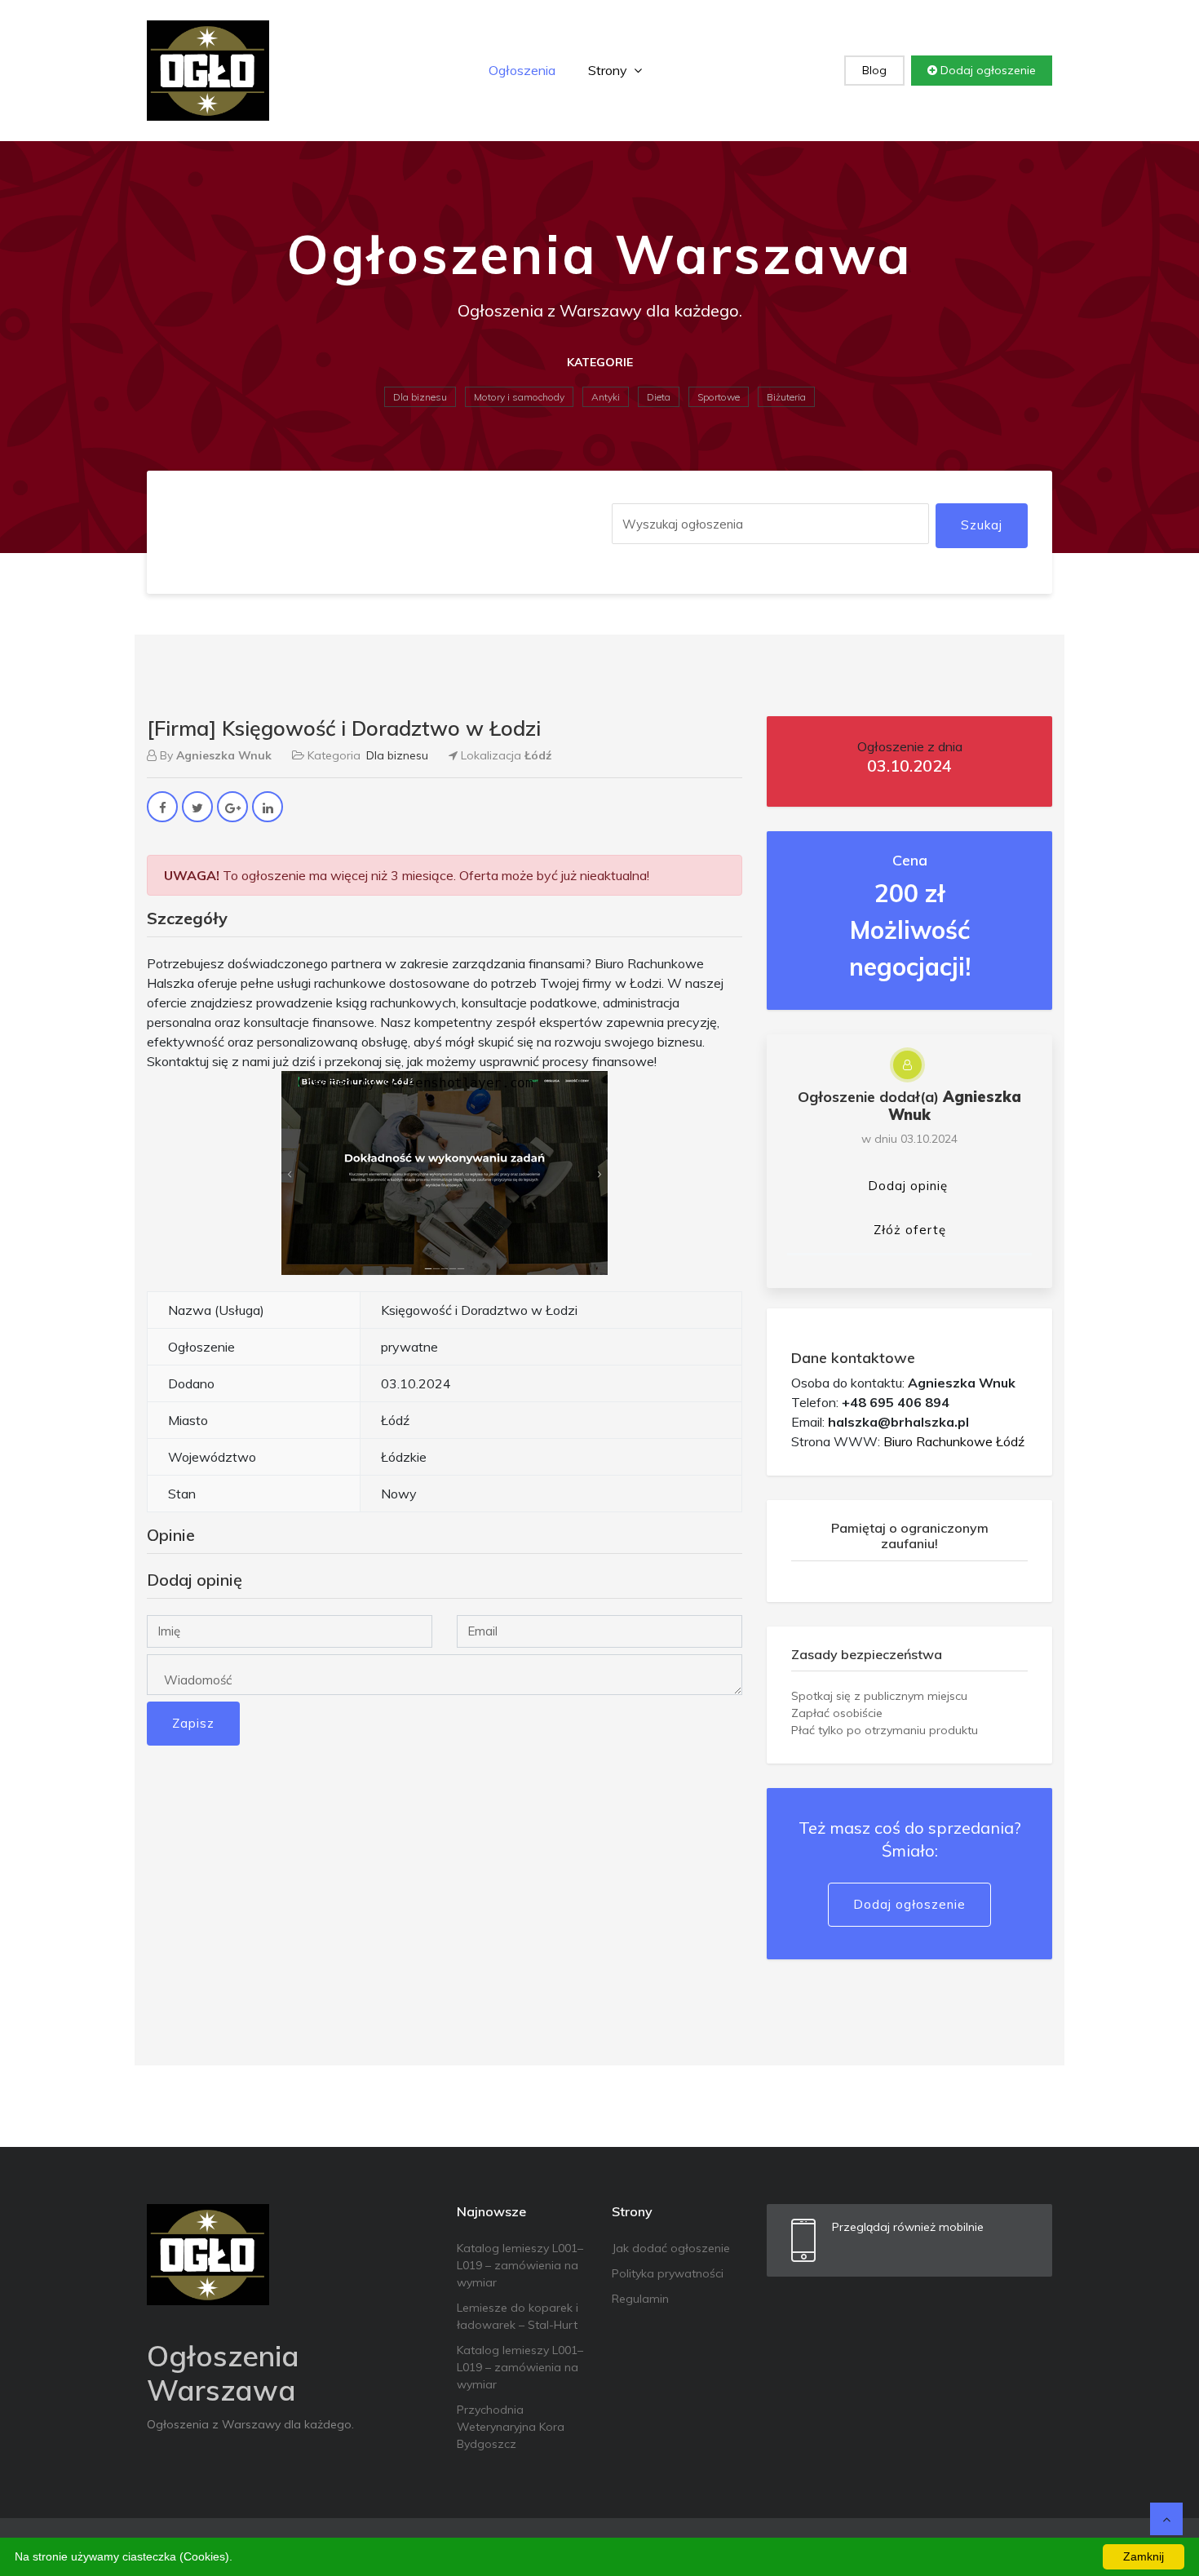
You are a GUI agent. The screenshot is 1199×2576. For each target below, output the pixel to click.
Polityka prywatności (668, 2273)
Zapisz (193, 1723)
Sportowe (719, 397)
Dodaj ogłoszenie (987, 70)
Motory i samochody (519, 397)
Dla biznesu (420, 397)
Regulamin (640, 2299)
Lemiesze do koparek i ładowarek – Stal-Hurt (518, 2316)
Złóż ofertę (910, 1230)
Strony (609, 70)
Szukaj (982, 525)
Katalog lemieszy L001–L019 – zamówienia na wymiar (520, 2265)
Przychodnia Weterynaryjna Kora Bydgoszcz (511, 2427)
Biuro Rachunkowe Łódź (954, 1441)
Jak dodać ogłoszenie (671, 2248)
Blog (874, 70)
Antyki (606, 397)
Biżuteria (786, 397)
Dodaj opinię (908, 1186)
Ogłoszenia (522, 70)
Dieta (659, 397)
